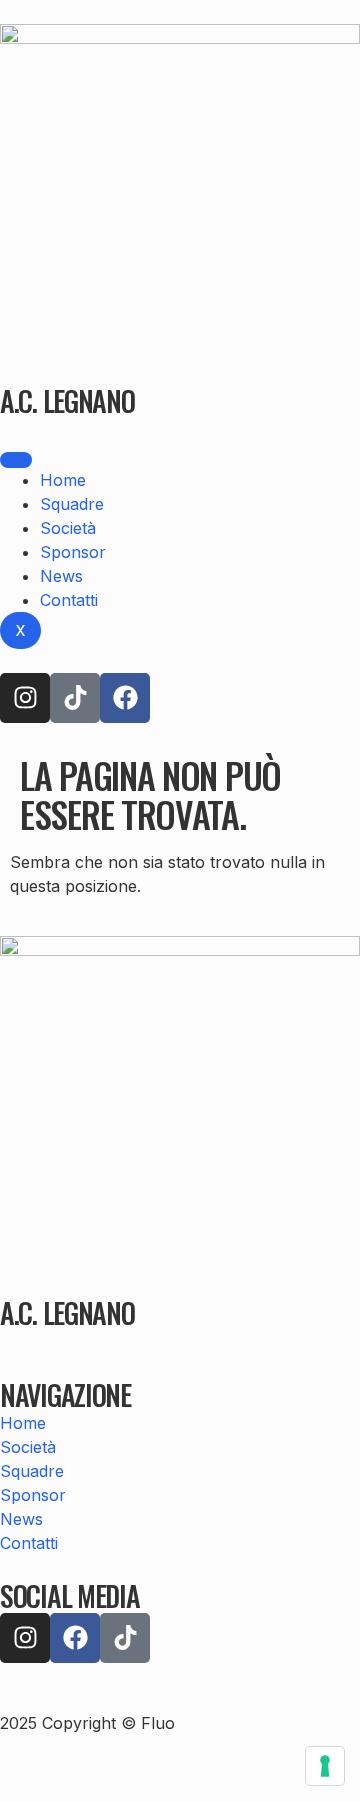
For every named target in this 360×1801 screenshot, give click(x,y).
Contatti (69, 600)
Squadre (72, 504)
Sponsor (73, 552)
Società (68, 528)
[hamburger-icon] (16, 460)
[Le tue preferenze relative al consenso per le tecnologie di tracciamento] (325, 1766)
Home (63, 480)
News (61, 576)
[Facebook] (125, 698)
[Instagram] (25, 698)
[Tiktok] (75, 698)
